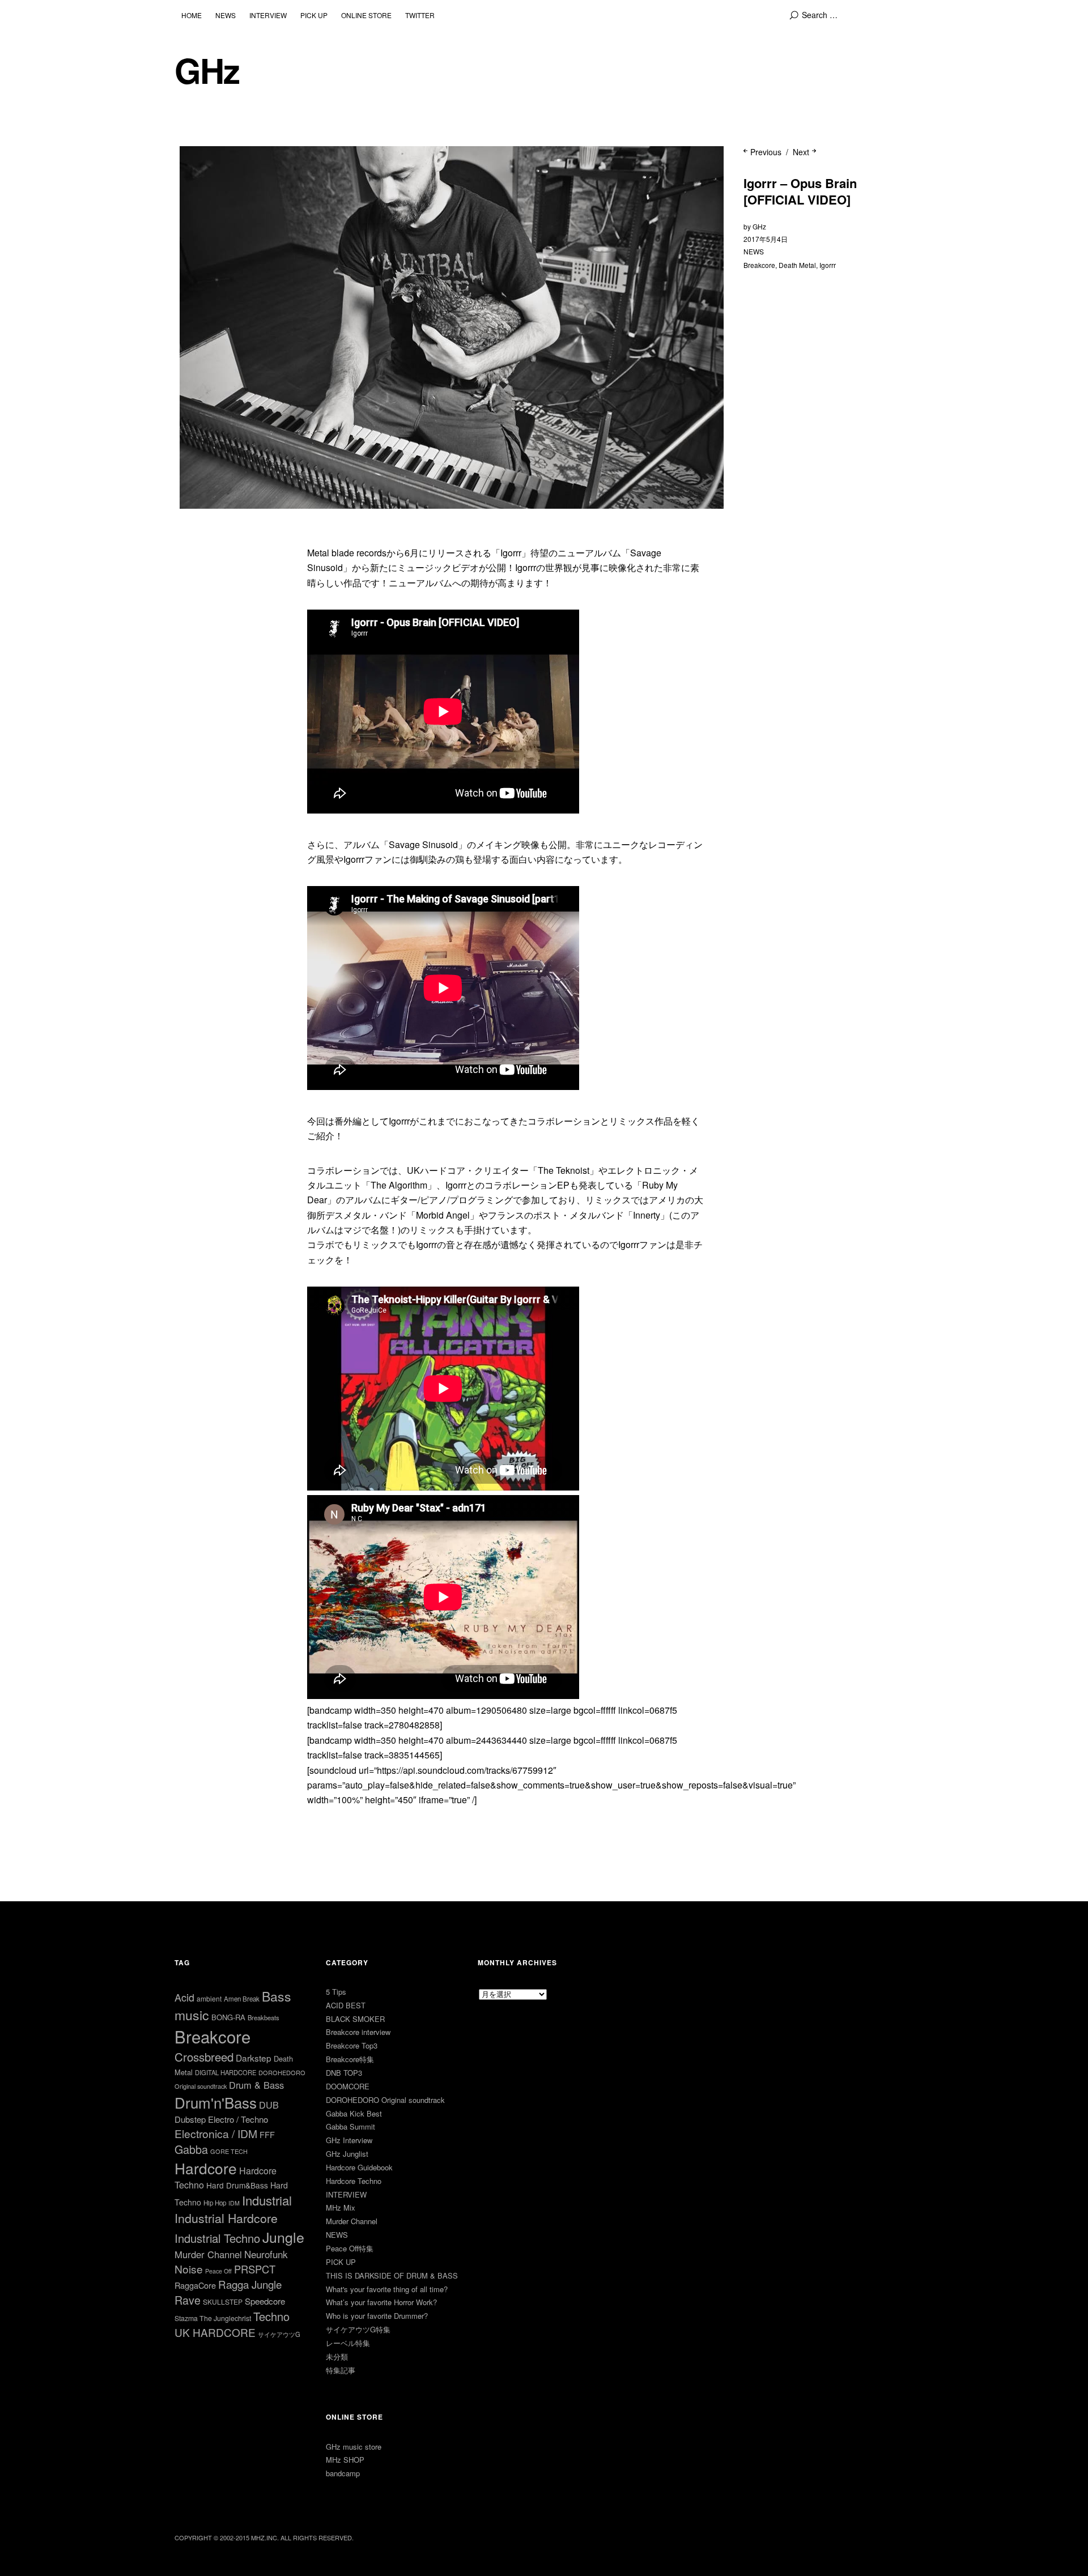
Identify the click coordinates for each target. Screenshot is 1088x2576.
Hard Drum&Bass (237, 2185)
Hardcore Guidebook (359, 2167)
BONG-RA (228, 2017)
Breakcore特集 (350, 2059)
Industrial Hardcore (226, 2218)
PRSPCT (255, 2269)
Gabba (191, 2149)
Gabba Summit (350, 2126)
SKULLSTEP (223, 2302)
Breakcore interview (358, 2032)
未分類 (337, 2356)
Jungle (283, 2237)
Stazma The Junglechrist (213, 2318)
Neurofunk (266, 2254)
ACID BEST (346, 2005)
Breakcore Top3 (352, 2045)
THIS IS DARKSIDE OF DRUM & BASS (392, 2275)
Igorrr (828, 265)
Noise (189, 2269)
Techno (271, 2316)
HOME (192, 15)
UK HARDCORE (215, 2332)
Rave (188, 2300)
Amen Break (242, 1999)
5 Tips (336, 1992)
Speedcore (265, 2301)
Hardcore (206, 2168)
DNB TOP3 (344, 2073)
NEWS (226, 15)
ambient (209, 1998)
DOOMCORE (348, 2086)
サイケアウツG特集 (358, 2329)
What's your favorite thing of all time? (387, 2289)
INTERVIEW (268, 15)
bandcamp (343, 2473)
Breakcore (759, 265)
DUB (269, 2105)
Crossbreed (204, 2056)
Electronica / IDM (216, 2133)
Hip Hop (215, 2203)
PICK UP (314, 15)
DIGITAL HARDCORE (226, 2072)
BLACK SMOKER (355, 2019)
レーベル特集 (348, 2343)
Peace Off (218, 2271)
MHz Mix (341, 2207)
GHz (207, 70)
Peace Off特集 (350, 2248)
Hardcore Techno (354, 2181)
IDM (234, 2203)
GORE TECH (229, 2151)
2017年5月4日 (766, 239)
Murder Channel (208, 2254)
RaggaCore (195, 2285)
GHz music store (354, 2447)
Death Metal (797, 265)
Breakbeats (263, 2017)
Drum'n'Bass (216, 2102)
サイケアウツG (279, 2334)
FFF (267, 2134)
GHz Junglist (347, 2154)
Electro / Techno (238, 2119)
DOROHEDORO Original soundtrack (385, 2100)
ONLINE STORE (366, 15)
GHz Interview (349, 2140)
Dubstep (190, 2119)
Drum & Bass (256, 2085)
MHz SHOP (345, 2460)
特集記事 (341, 2370)
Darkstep (254, 2058)
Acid (184, 1997)
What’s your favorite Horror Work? (381, 2302)
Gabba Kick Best (354, 2113)
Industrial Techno (217, 2238)
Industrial (267, 2200)
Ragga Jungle (250, 2284)
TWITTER (420, 15)
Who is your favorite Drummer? (377, 2316)
